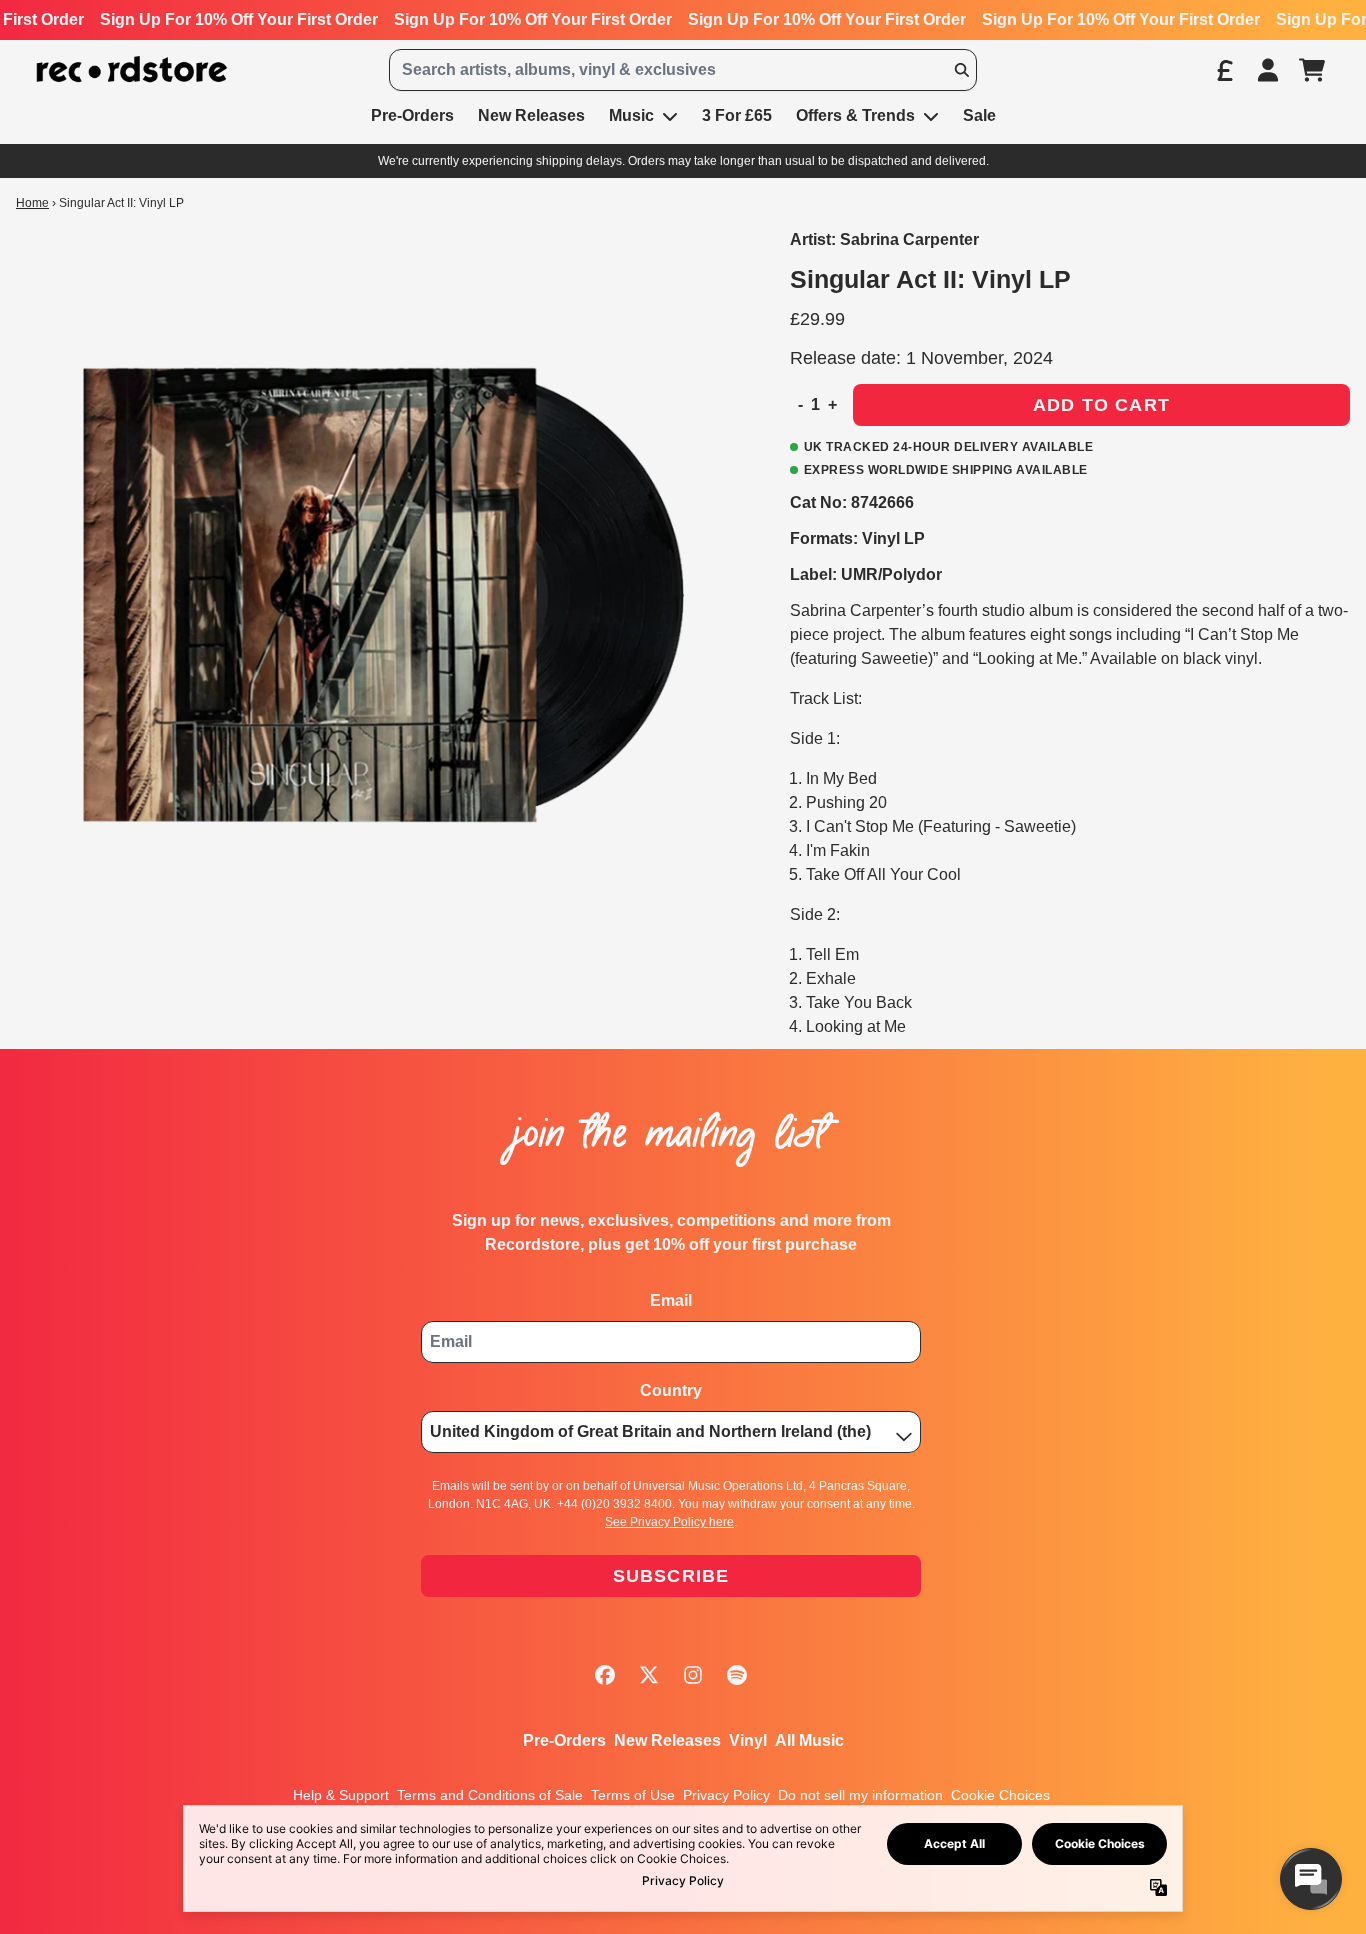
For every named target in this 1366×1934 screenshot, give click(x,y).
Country (671, 1390)
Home (32, 203)
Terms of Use (633, 1795)
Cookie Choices (1000, 1795)
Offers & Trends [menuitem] (855, 115)
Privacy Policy (726, 1795)
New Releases (667, 1740)
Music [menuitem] (631, 115)
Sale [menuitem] (979, 115)
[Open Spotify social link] (737, 1675)
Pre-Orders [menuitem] (412, 115)
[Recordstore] (132, 69)
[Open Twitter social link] (649, 1675)
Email (671, 1300)
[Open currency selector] (1224, 70)
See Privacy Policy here (669, 1522)
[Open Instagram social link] (693, 1675)
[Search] (961, 70)
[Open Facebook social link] (605, 1675)
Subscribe (671, 1576)
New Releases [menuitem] (531, 115)
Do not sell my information (860, 1795)
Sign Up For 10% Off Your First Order (239, 19)
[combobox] (682, 70)
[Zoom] (383, 595)
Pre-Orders (564, 1740)
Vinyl (748, 1740)
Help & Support (341, 1795)
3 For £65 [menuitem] (737, 115)
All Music (809, 1740)
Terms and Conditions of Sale (490, 1795)
